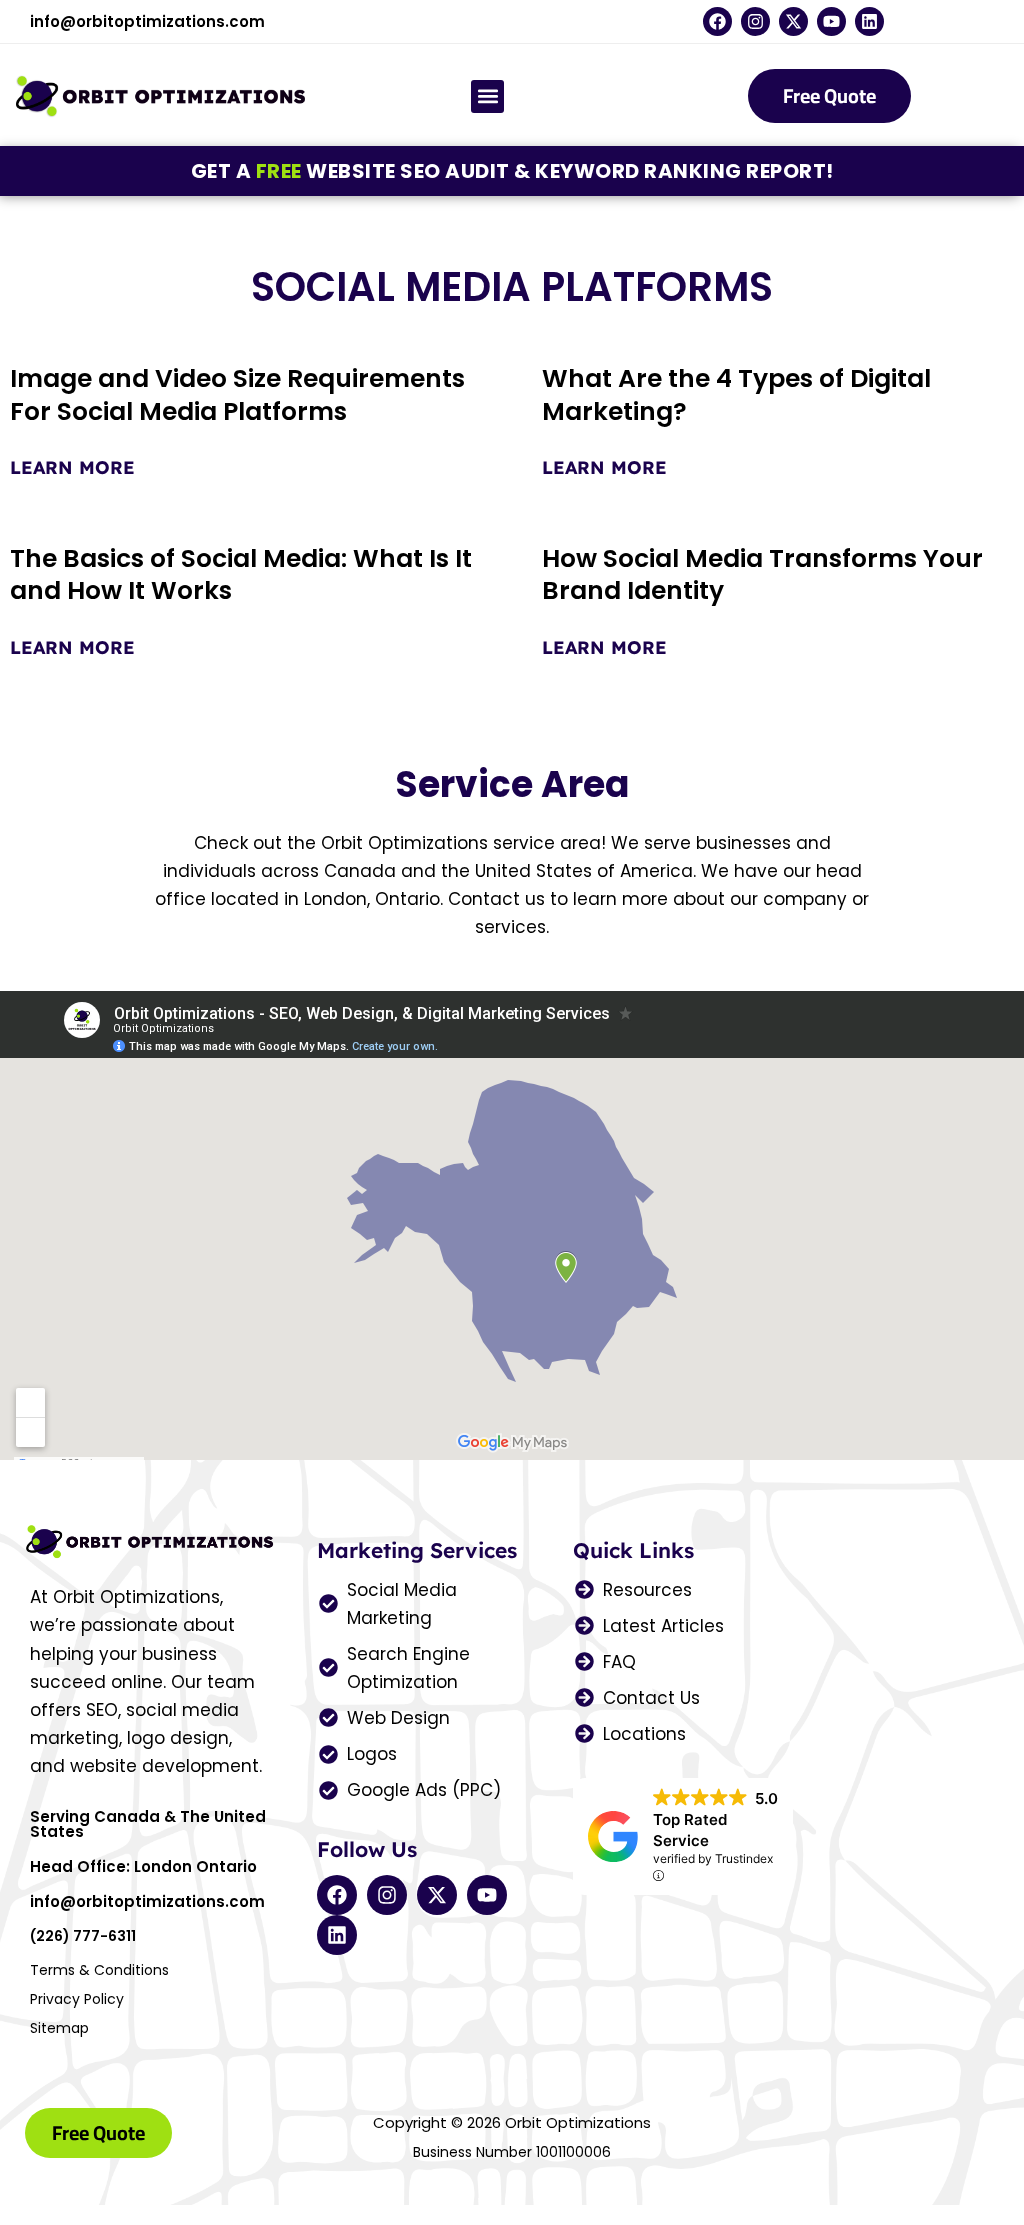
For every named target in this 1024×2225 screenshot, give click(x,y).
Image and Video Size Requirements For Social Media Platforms (237, 395)
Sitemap (59, 2028)
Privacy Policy (77, 1999)
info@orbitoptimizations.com (147, 21)
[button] (487, 96)
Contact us (496, 899)
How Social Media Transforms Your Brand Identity (762, 575)
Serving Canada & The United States (148, 1824)
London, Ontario (372, 899)
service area (547, 843)
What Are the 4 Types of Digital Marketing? (736, 395)
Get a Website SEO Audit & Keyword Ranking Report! (512, 171)
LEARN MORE (72, 467)
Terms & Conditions (99, 1970)
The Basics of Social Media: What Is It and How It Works (241, 575)
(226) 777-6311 (83, 1936)
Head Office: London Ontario (143, 1866)
